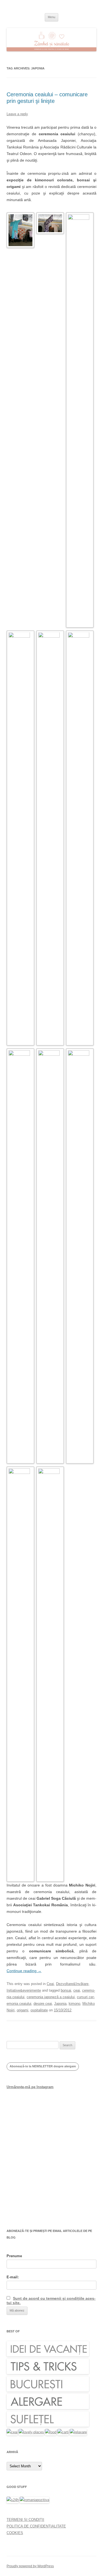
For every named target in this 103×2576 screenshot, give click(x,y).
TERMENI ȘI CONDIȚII (25, 2520)
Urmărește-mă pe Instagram (30, 2087)
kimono (74, 2004)
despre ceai (43, 2004)
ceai (77, 1990)
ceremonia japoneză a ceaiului (51, 1997)
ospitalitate (39, 2010)
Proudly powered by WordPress (30, 2566)
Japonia (60, 2004)
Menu (51, 17)
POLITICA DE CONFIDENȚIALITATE (36, 2526)
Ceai (50, 1984)
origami (23, 2010)
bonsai (66, 1990)
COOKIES (15, 2533)
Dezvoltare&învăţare (72, 1984)
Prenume (14, 2256)
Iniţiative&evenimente (24, 1990)
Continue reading (24, 1971)
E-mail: (13, 2277)
